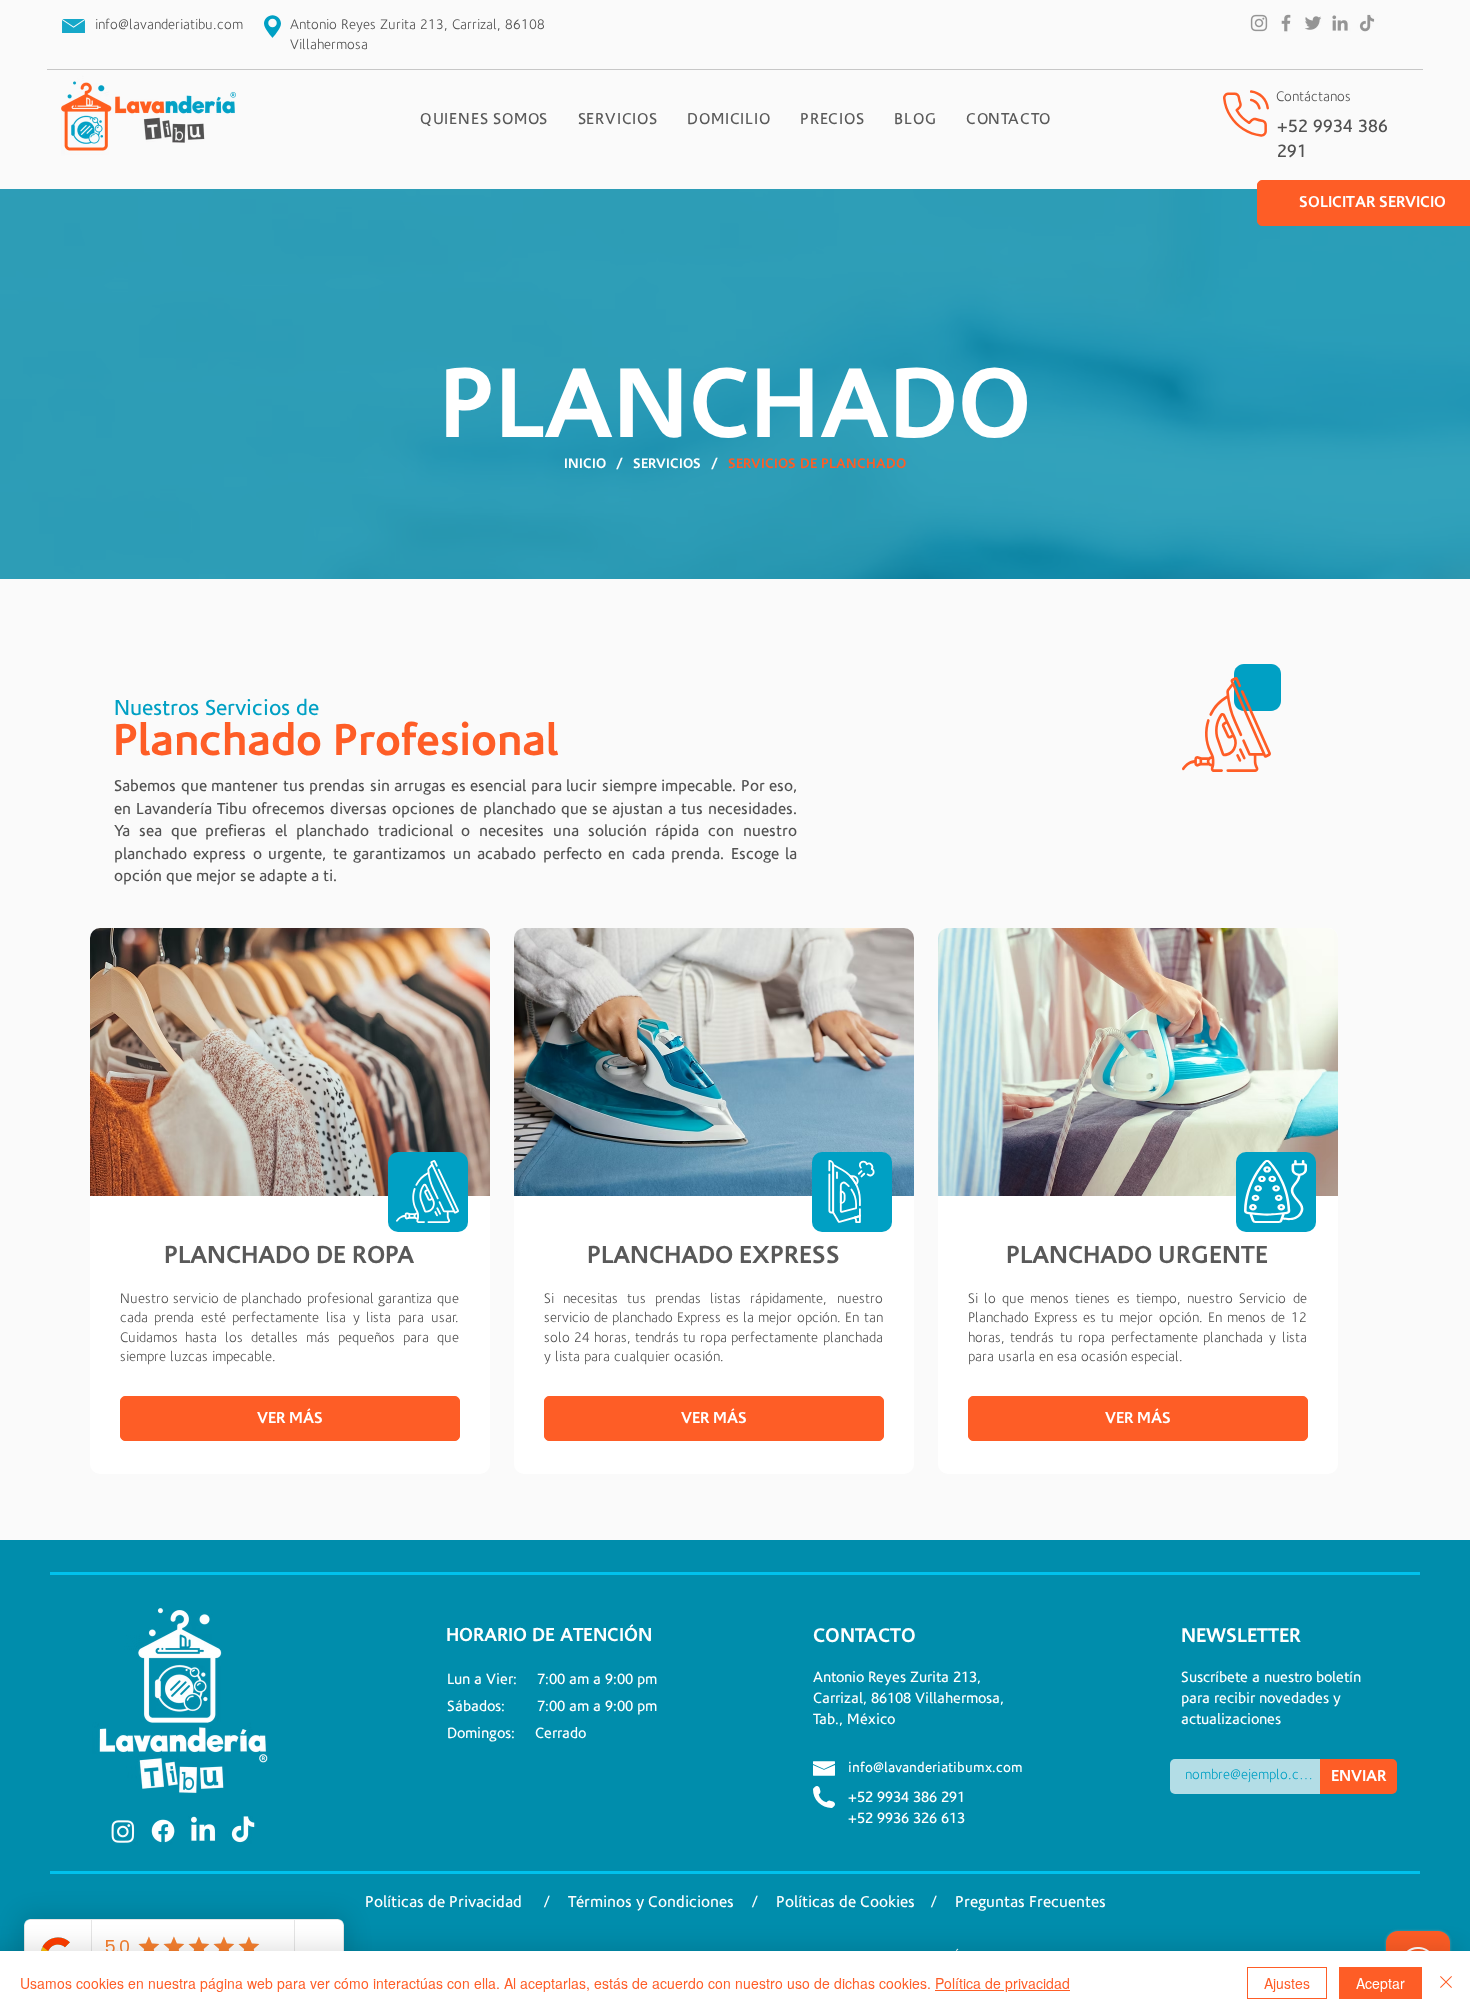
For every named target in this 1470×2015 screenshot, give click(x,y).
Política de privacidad (1002, 1983)
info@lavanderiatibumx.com (935, 1768)
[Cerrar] (1446, 1983)
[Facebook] (1286, 23)
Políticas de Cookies (845, 1902)
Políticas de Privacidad (443, 1902)
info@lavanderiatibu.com (169, 25)
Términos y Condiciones (652, 1902)
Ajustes (1287, 1983)
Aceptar (1380, 1983)
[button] (618, 119)
